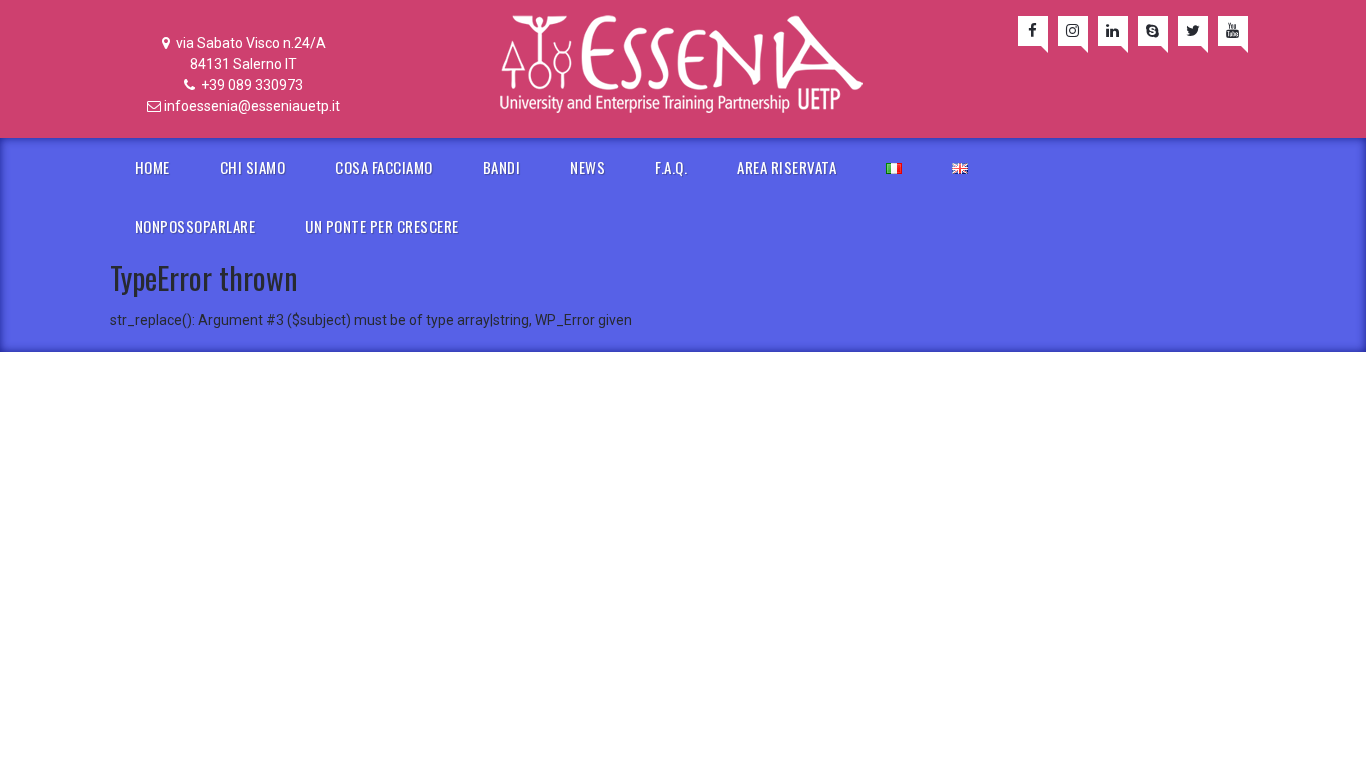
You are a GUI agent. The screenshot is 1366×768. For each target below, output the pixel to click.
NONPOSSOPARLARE (195, 226)
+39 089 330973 (250, 85)
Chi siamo (253, 167)
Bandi (502, 167)
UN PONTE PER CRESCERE (382, 226)
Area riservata (786, 167)
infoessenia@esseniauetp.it (252, 106)
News (587, 167)
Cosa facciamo (384, 167)
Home (152, 167)
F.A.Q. (671, 167)
